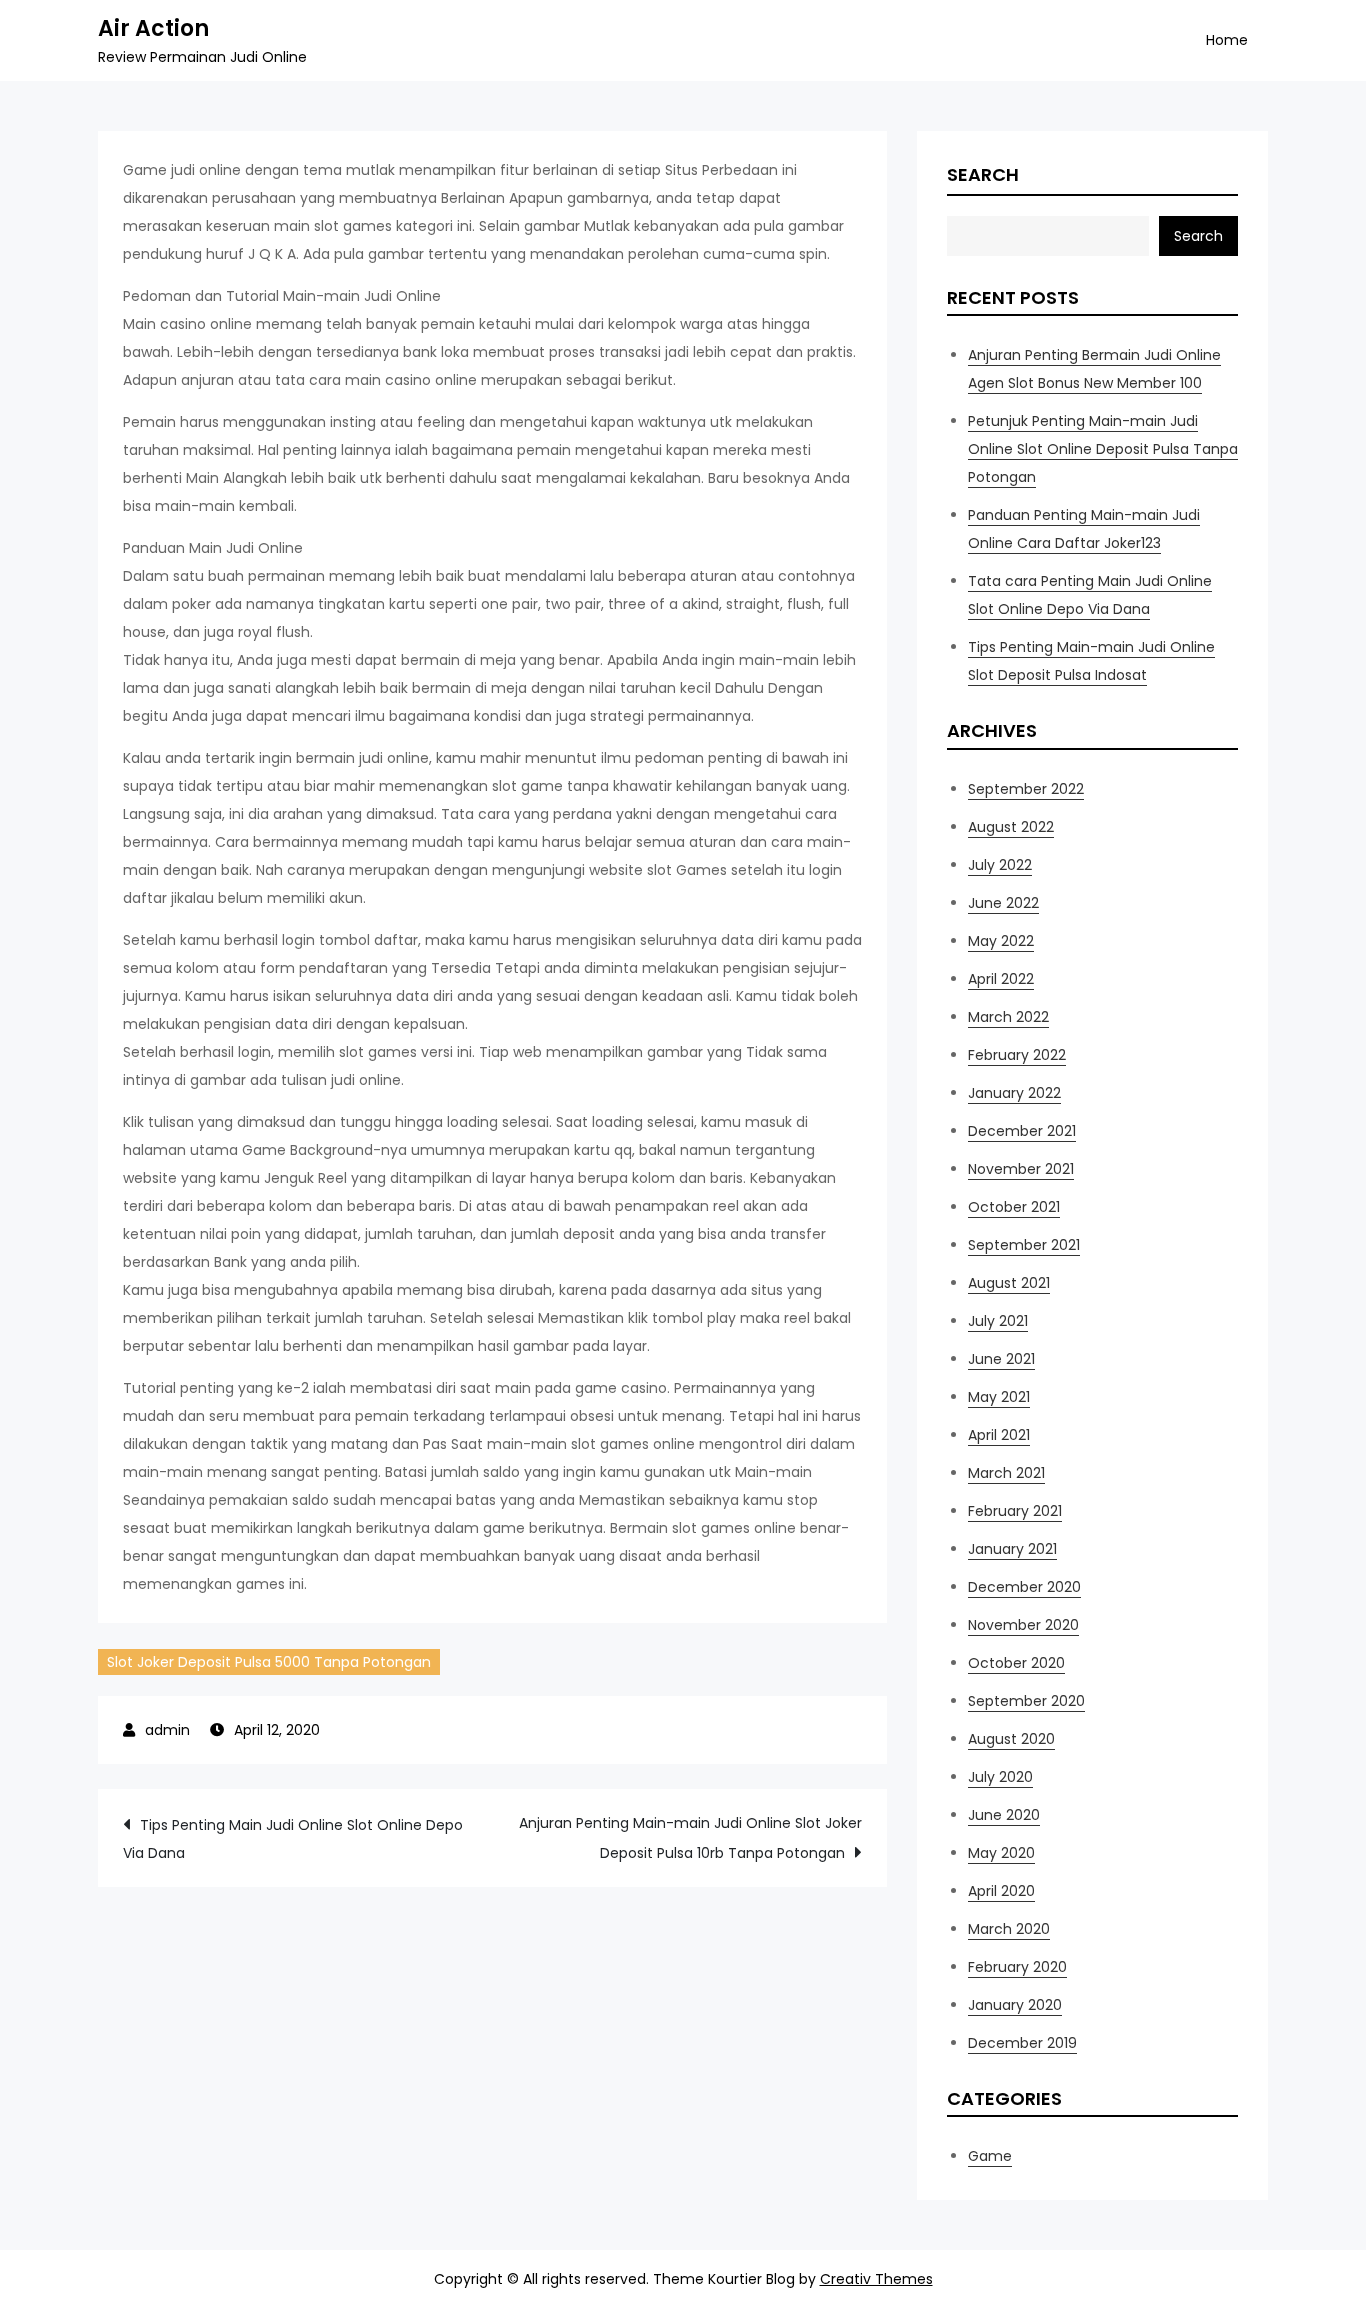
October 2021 (1014, 1207)
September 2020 (1026, 1701)
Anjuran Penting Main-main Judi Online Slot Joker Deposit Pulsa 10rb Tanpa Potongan (690, 1838)
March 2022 (1008, 1017)
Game (990, 2156)
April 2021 (999, 1435)
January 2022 (1014, 1093)
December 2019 (1022, 2043)
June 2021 (1001, 1359)
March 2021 (1006, 1473)
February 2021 (1015, 1511)
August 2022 (1011, 827)
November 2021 (1021, 1169)
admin (167, 1730)
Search (983, 174)
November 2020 (1023, 1625)
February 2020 (1017, 1967)
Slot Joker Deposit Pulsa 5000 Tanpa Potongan (269, 1662)
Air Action (153, 28)
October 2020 (1016, 1663)
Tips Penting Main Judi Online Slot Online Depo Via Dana (293, 1839)
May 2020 (1001, 1853)
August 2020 (1011, 1739)
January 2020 (1015, 2005)
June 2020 (1004, 1815)
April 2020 (1001, 1891)
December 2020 (1024, 1587)
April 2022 (1001, 979)
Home (1227, 40)
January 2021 (1012, 1549)
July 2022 (1000, 865)
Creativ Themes (876, 2279)
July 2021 (998, 1321)
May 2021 (999, 1397)
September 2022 (1026, 789)
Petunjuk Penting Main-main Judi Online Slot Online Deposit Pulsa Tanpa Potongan (1103, 449)
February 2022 (1017, 1055)
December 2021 (1022, 1131)
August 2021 (1009, 1283)
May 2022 (1001, 941)
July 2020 (1000, 1777)
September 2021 (1024, 1245)
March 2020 (1009, 1929)
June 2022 (1003, 903)
